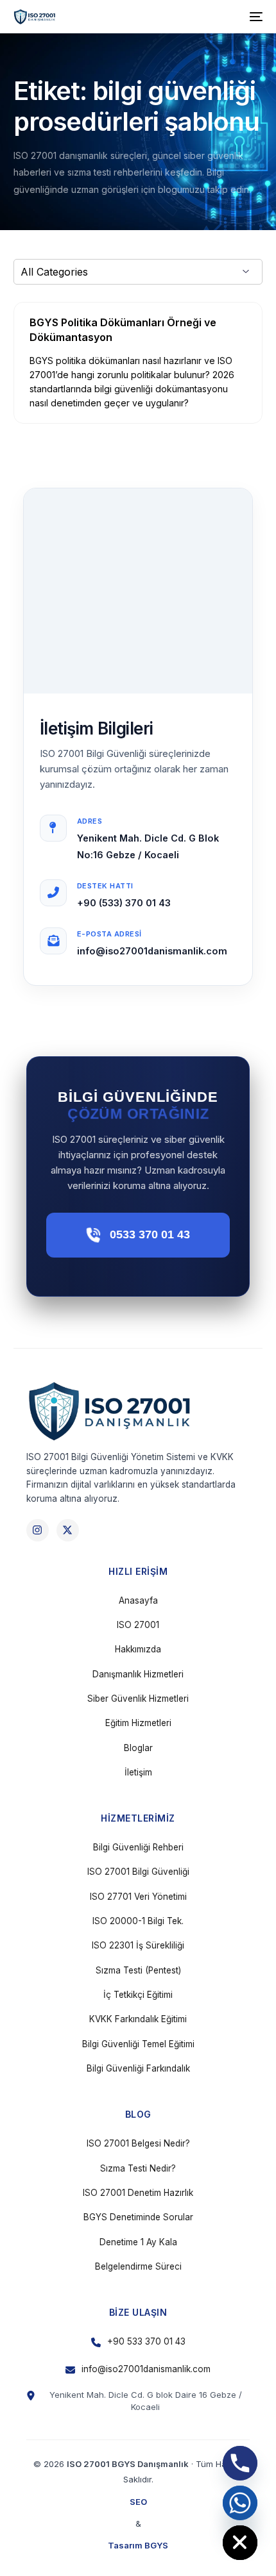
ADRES (90, 821)
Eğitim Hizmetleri (138, 1723)
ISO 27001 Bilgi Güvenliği (138, 1872)
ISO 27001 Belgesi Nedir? (138, 2143)
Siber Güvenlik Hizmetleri (138, 1699)
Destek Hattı (105, 886)
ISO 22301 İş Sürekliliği (138, 1945)
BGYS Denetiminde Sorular (138, 2217)
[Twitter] (68, 1530)
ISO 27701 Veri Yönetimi (138, 1897)
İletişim (138, 1772)
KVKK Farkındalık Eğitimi (138, 2019)
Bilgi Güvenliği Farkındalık (138, 2068)
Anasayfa (138, 1600)
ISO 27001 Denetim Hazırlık (138, 2193)
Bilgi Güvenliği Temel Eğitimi (138, 2044)
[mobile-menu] (255, 17)
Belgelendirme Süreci (138, 2266)
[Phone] (240, 2463)
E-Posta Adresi (109, 934)
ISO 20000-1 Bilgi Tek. (138, 1921)
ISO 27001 (138, 1625)
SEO (138, 2502)
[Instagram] (38, 1530)
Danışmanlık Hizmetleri (138, 1674)
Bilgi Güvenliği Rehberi (138, 1847)
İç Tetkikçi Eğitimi (138, 1995)
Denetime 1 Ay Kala (138, 2242)
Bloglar (138, 1748)
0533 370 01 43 (150, 1234)
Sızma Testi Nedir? (138, 2168)
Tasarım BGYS (138, 2545)
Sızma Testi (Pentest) (138, 1970)
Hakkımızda (138, 1649)
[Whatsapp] (240, 2503)
